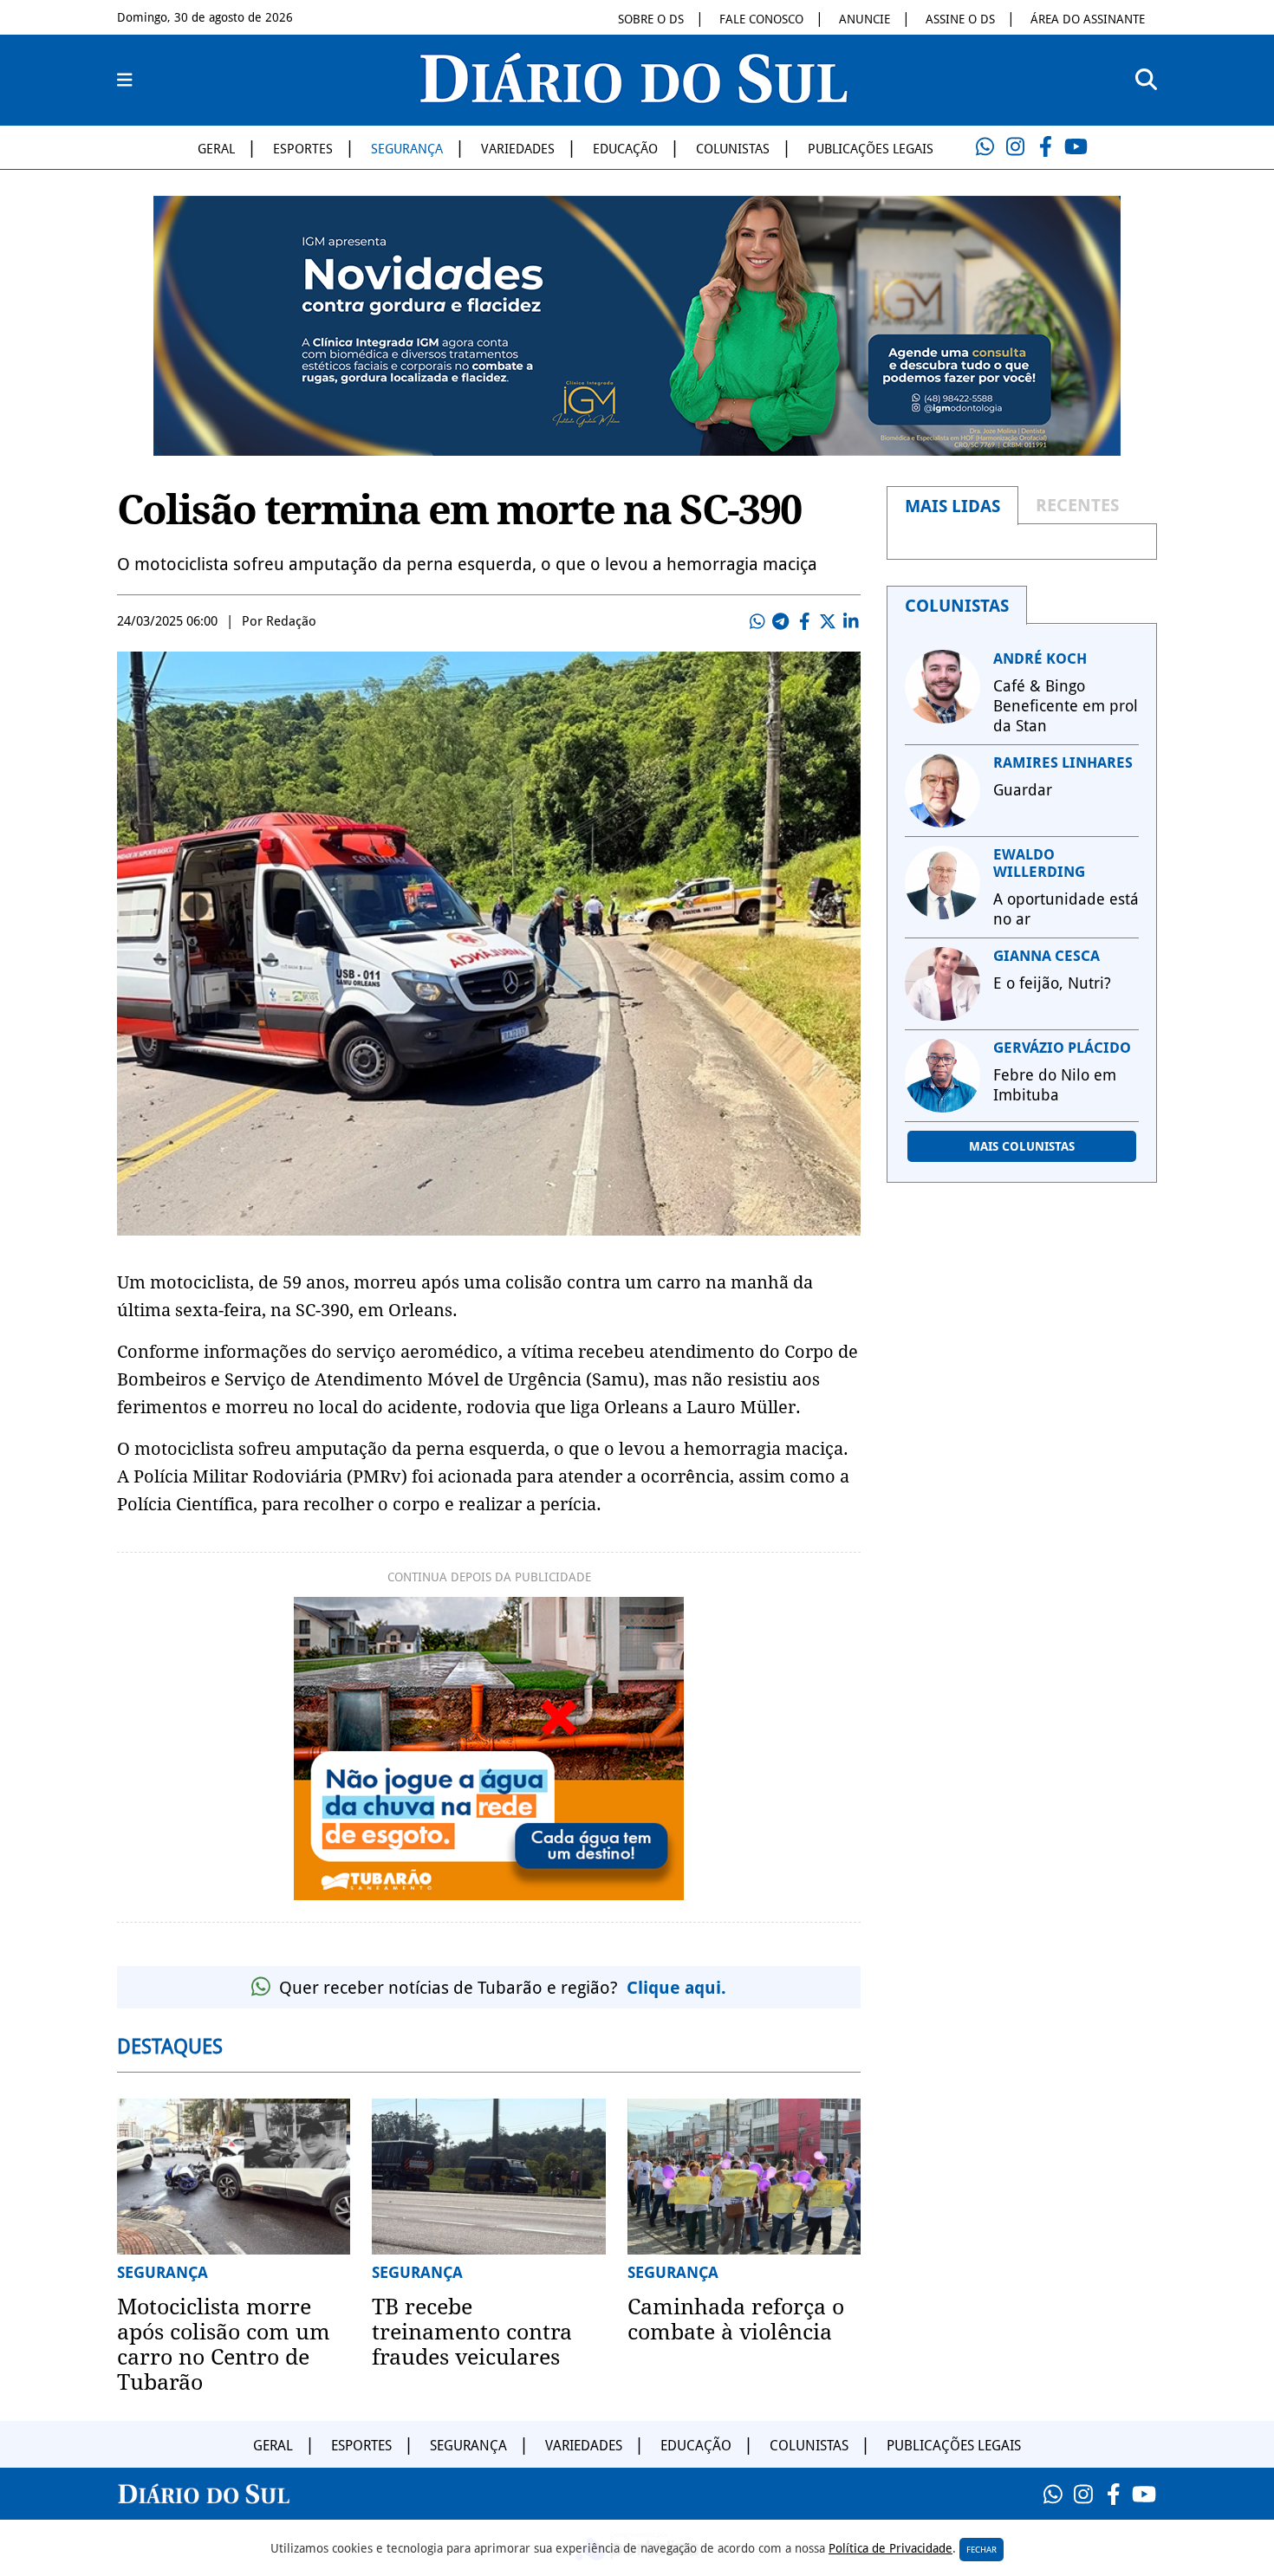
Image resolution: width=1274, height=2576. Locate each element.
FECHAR (981, 2550)
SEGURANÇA (407, 149)
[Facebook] (1045, 147)
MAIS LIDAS (952, 506)
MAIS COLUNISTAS (1022, 1146)
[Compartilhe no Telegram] (781, 621)
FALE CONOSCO (761, 19)
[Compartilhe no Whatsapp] (757, 621)
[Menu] (125, 81)
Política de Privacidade (890, 2548)
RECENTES (1077, 505)
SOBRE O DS (651, 19)
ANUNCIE (864, 19)
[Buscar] (1146, 80)
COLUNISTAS (733, 149)
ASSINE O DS (960, 19)
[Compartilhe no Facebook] (804, 621)
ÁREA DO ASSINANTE (1088, 19)
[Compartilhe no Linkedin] (851, 621)
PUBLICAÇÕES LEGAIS (871, 149)
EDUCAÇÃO (625, 149)
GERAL (216, 149)
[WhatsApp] (985, 147)
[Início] (634, 98)
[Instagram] (1015, 147)
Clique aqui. (676, 1988)
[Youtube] (1076, 147)
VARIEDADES (518, 149)
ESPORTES (303, 149)
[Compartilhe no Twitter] (828, 621)
